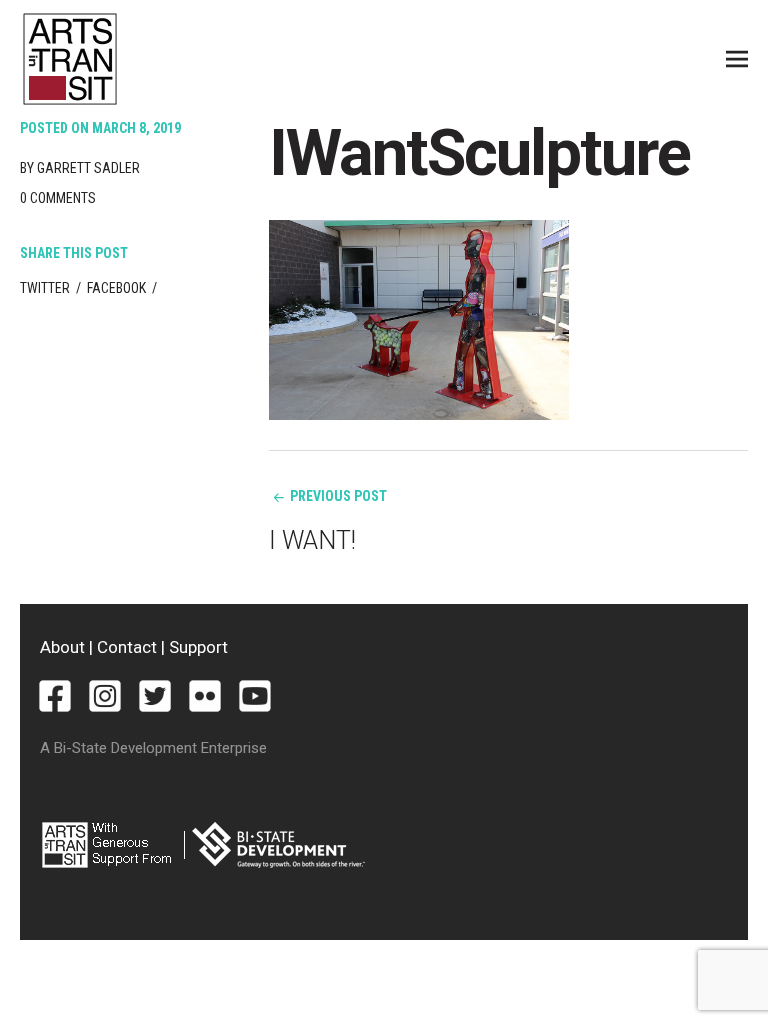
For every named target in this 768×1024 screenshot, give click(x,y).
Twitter (45, 288)
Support (198, 647)
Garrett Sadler (88, 168)
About (62, 647)
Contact (127, 647)
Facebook (116, 288)
